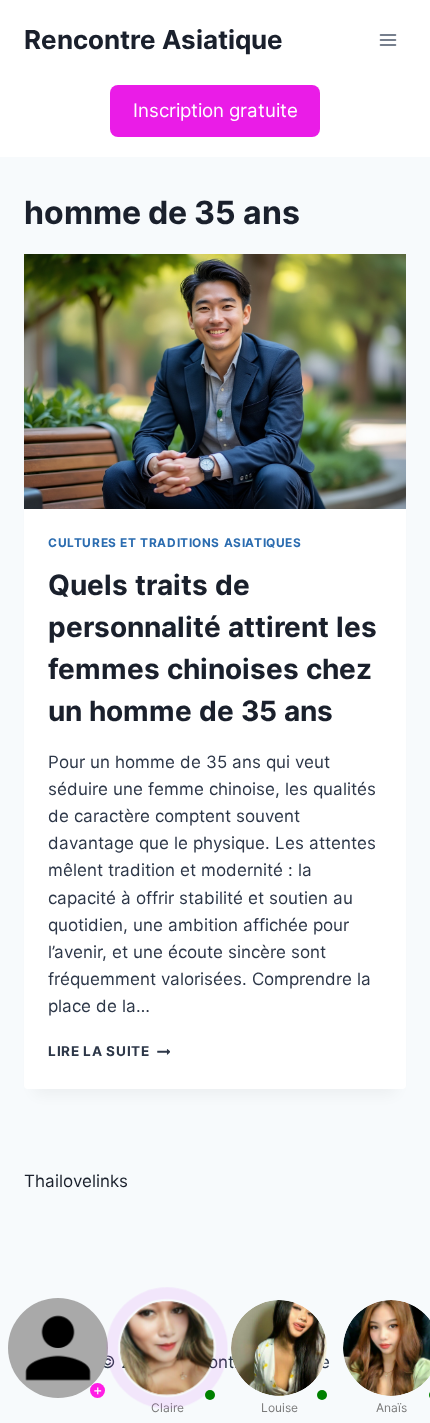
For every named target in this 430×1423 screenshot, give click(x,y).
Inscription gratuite (215, 110)
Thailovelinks (76, 1181)
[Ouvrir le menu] (387, 39)
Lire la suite (109, 1051)
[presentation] (215, 381)
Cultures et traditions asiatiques (175, 542)
